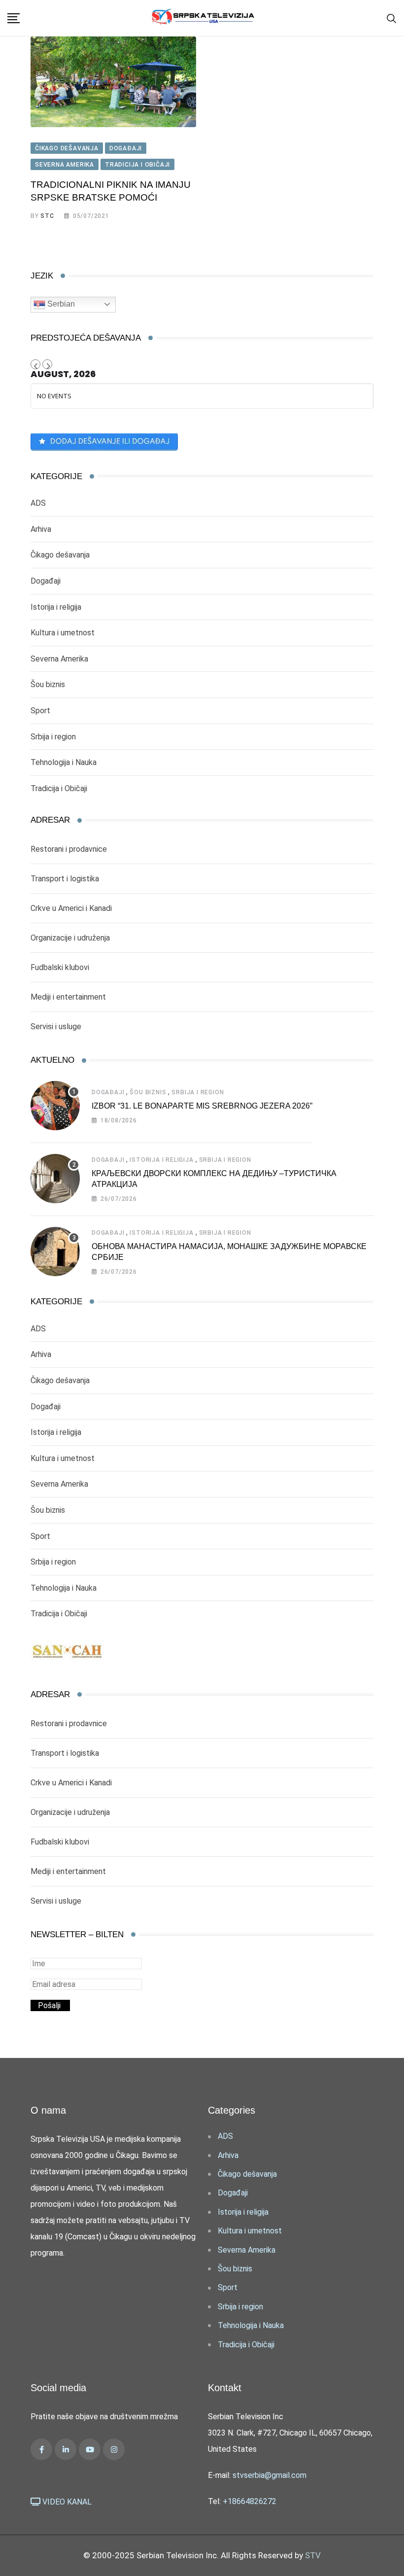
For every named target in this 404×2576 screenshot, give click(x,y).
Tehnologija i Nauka (64, 762)
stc (47, 216)
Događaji (46, 581)
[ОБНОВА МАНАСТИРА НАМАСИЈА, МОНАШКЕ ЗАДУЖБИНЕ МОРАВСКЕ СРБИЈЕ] (55, 1252)
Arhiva (41, 529)
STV (313, 2555)
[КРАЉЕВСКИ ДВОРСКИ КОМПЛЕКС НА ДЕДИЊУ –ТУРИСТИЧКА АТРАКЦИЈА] (55, 1179)
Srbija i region (53, 737)
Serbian (60, 304)
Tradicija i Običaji (59, 788)
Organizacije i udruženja (70, 938)
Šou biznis (48, 684)
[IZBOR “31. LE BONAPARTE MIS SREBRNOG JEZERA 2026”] (55, 1106)
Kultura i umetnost (63, 633)
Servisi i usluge (56, 1027)
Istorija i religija (56, 607)
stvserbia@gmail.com (269, 2475)
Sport (40, 711)
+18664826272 (250, 2501)
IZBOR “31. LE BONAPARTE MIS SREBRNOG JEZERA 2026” (202, 1106)
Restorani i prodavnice (69, 849)
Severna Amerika (59, 659)
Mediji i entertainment (68, 997)
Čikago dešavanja (60, 555)
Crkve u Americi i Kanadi (71, 908)
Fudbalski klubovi (60, 967)
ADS (38, 503)
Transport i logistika (65, 879)
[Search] (392, 18)
